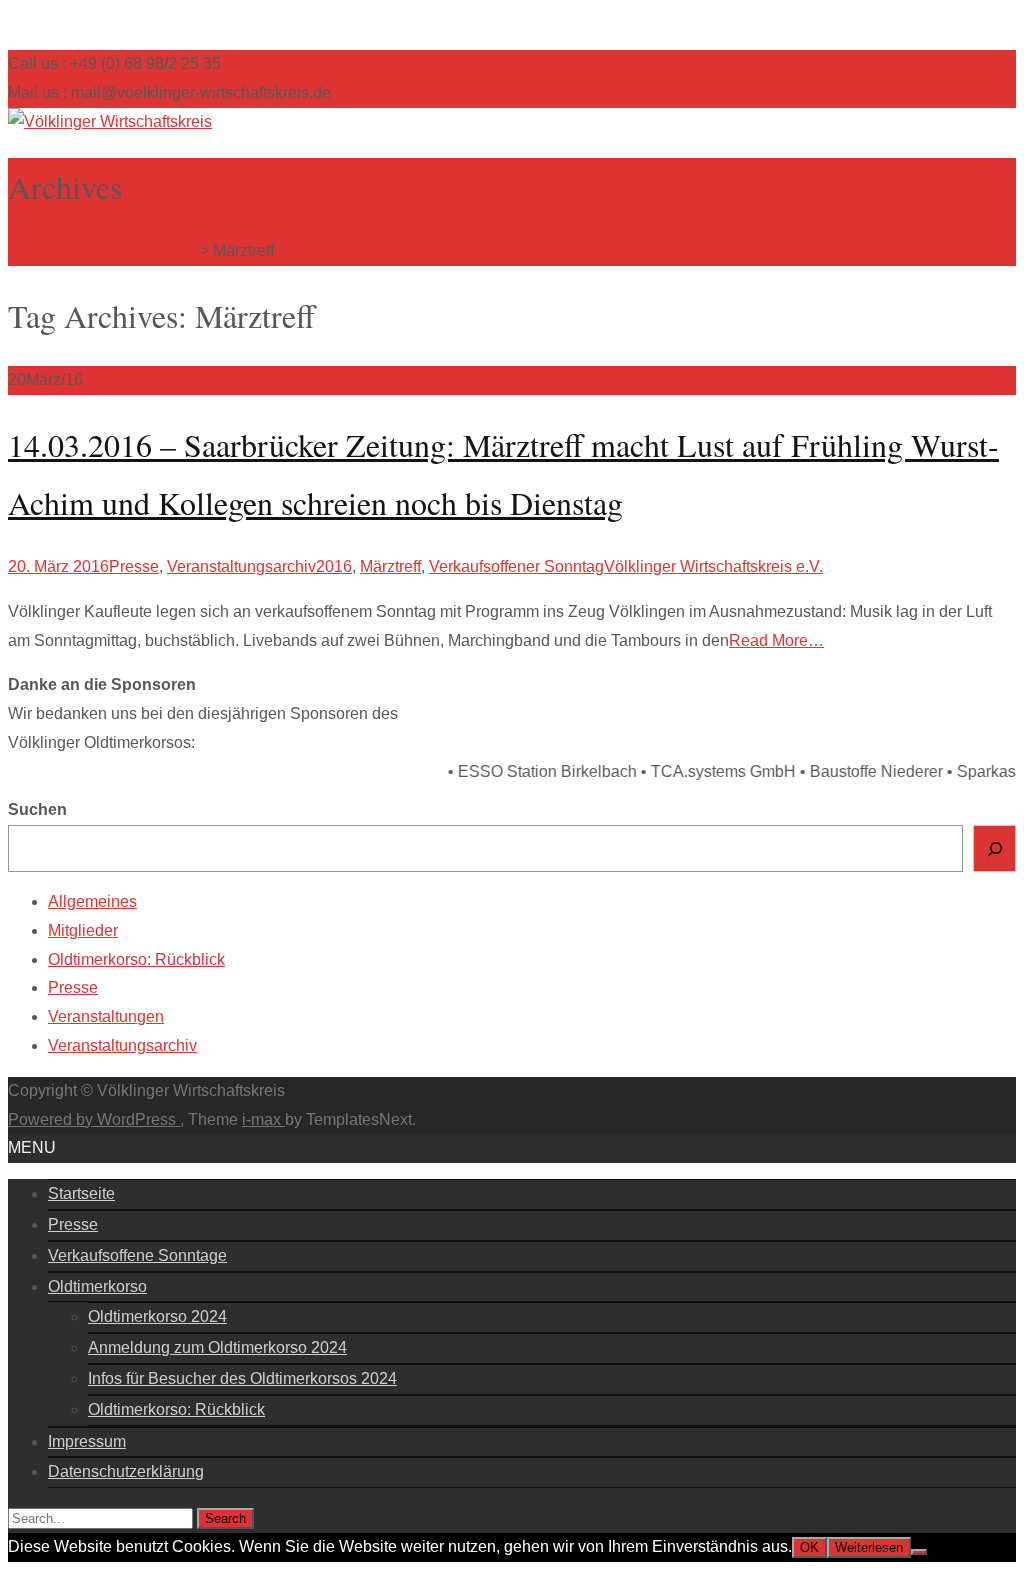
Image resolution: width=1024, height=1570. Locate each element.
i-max (263, 1119)
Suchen (37, 809)
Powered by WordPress (94, 1119)
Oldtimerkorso (97, 1286)
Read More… (776, 640)
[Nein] (919, 1552)
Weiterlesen (869, 1547)
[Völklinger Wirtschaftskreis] (110, 121)
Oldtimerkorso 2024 (157, 1316)
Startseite (81, 1193)
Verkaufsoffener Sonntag (516, 566)
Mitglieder (83, 930)
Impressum (87, 1441)
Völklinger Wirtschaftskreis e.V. (713, 566)
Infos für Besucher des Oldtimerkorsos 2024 (242, 1378)
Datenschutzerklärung (126, 1471)
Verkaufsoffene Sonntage (137, 1255)
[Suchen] (994, 848)
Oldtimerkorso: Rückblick (136, 959)
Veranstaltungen (106, 1016)
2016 (334, 566)
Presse (134, 566)
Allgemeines (92, 901)
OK (809, 1547)
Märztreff (390, 566)
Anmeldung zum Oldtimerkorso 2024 (217, 1347)
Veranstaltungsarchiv (241, 566)
